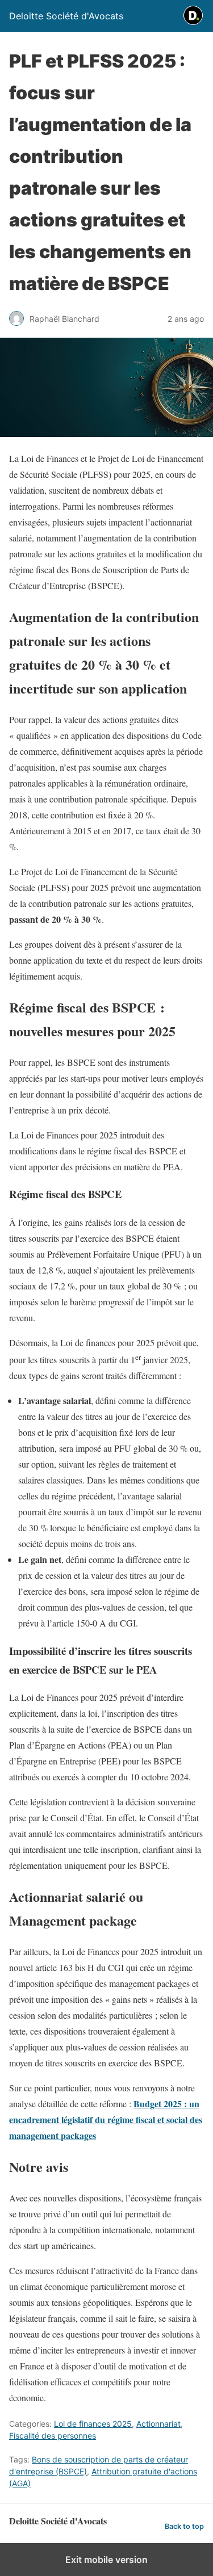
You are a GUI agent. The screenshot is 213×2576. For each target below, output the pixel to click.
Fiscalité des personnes (53, 2436)
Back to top (184, 2526)
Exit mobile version (106, 2560)
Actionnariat (158, 2424)
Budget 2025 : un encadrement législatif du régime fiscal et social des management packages (106, 2119)
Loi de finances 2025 (93, 2424)
